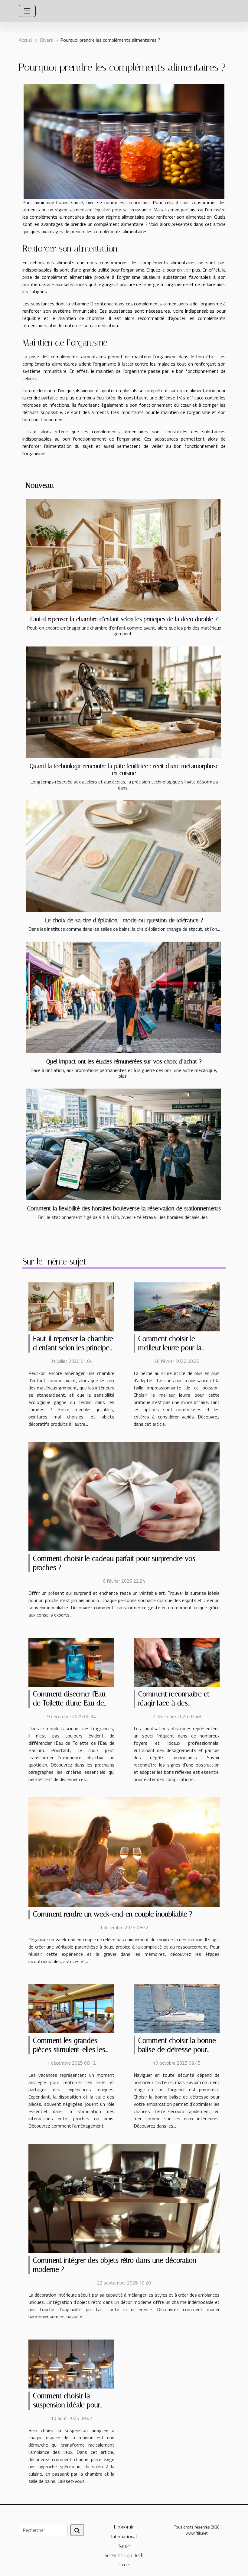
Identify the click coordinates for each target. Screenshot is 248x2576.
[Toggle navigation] (27, 11)
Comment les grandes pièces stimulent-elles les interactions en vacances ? (71, 2050)
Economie (124, 2527)
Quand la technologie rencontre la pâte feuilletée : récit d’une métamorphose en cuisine (124, 770)
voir (187, 270)
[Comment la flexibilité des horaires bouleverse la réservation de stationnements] (124, 1144)
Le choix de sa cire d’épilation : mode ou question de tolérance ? (124, 920)
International (124, 2537)
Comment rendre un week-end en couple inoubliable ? (113, 1914)
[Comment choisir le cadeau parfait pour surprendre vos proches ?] (124, 1496)
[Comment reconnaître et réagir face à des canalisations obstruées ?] (177, 1662)
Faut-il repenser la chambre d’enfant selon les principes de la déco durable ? (124, 619)
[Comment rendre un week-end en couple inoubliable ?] (124, 1851)
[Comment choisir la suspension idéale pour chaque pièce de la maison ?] (71, 2363)
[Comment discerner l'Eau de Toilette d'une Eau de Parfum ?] (71, 1662)
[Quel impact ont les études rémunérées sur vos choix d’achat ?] (124, 997)
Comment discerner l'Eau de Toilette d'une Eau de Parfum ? (69, 1703)
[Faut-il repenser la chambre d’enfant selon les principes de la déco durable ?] (124, 555)
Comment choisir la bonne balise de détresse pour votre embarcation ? (177, 2050)
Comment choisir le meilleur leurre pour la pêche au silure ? (170, 1348)
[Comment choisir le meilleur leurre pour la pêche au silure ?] (177, 1306)
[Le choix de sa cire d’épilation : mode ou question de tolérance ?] (124, 856)
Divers (46, 40)
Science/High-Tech (124, 2555)
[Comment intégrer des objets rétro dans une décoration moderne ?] (124, 2198)
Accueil (26, 40)
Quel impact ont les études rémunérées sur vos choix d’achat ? (124, 1062)
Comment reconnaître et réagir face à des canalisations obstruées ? (175, 1703)
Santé (124, 2546)
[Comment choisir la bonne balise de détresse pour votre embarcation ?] (177, 2008)
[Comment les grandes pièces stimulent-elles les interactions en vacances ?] (71, 2008)
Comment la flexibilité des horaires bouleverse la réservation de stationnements (124, 1208)
